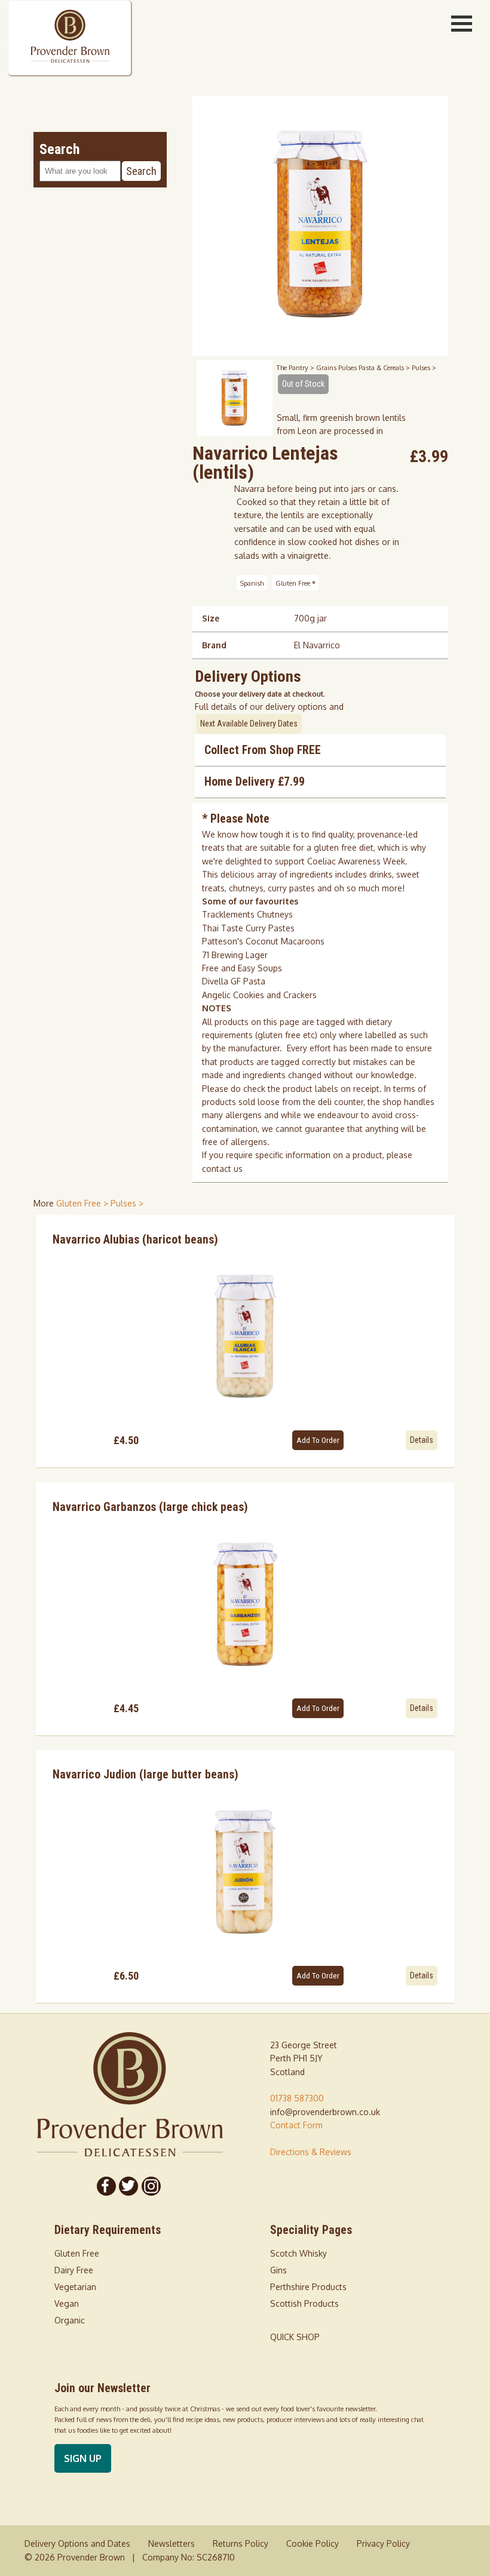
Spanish (252, 582)
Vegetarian (75, 2287)
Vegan (67, 2303)
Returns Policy (241, 2543)
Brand (214, 645)
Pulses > (424, 367)
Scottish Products (304, 2303)
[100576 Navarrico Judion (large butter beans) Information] (245, 1872)
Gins (278, 2270)
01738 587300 (297, 2098)
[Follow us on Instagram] (151, 2186)
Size (211, 618)
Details (422, 1440)
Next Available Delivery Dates (249, 724)
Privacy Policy (383, 2543)
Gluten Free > (83, 1203)
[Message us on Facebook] (106, 2186)
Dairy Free (74, 2270)
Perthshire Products (308, 2287)
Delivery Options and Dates (77, 2543)
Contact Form (296, 2125)
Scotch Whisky (298, 2253)
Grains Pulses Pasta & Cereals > (364, 367)
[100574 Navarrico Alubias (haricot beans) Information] (245, 1336)
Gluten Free (295, 582)
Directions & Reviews (311, 2152)
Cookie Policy (313, 2543)
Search (141, 171)
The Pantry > (296, 367)
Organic (70, 2320)
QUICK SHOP (295, 2337)
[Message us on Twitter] (129, 2186)
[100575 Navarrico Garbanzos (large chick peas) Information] (245, 1604)
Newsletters (171, 2543)
